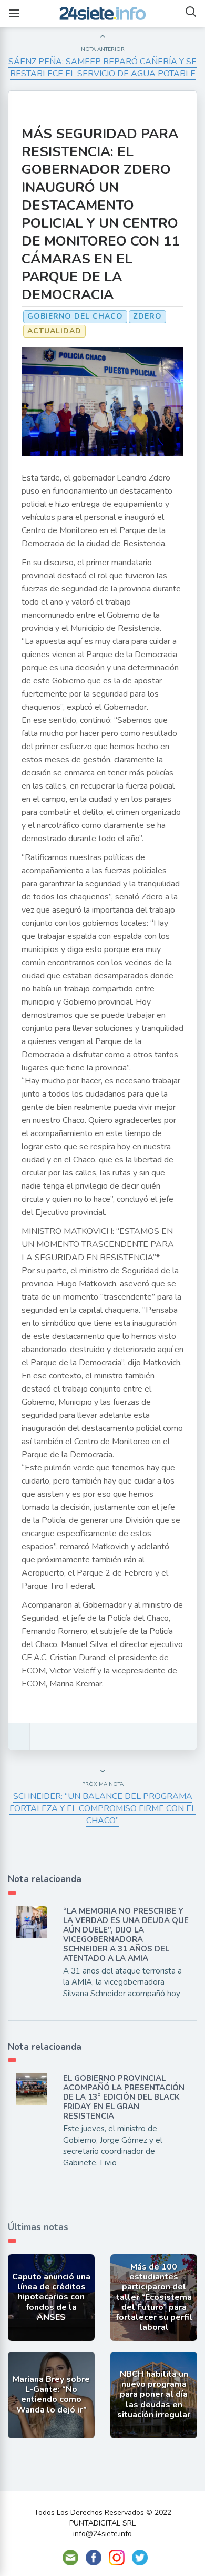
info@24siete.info (102, 2534)
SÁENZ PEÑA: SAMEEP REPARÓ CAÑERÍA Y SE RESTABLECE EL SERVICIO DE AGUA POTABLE (102, 68)
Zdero (147, 316)
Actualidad (54, 331)
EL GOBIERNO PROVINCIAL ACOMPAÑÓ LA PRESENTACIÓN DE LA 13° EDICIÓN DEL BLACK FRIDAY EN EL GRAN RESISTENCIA (124, 2097)
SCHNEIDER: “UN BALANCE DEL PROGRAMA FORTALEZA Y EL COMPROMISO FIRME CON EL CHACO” (103, 1808)
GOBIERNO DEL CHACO (75, 316)
